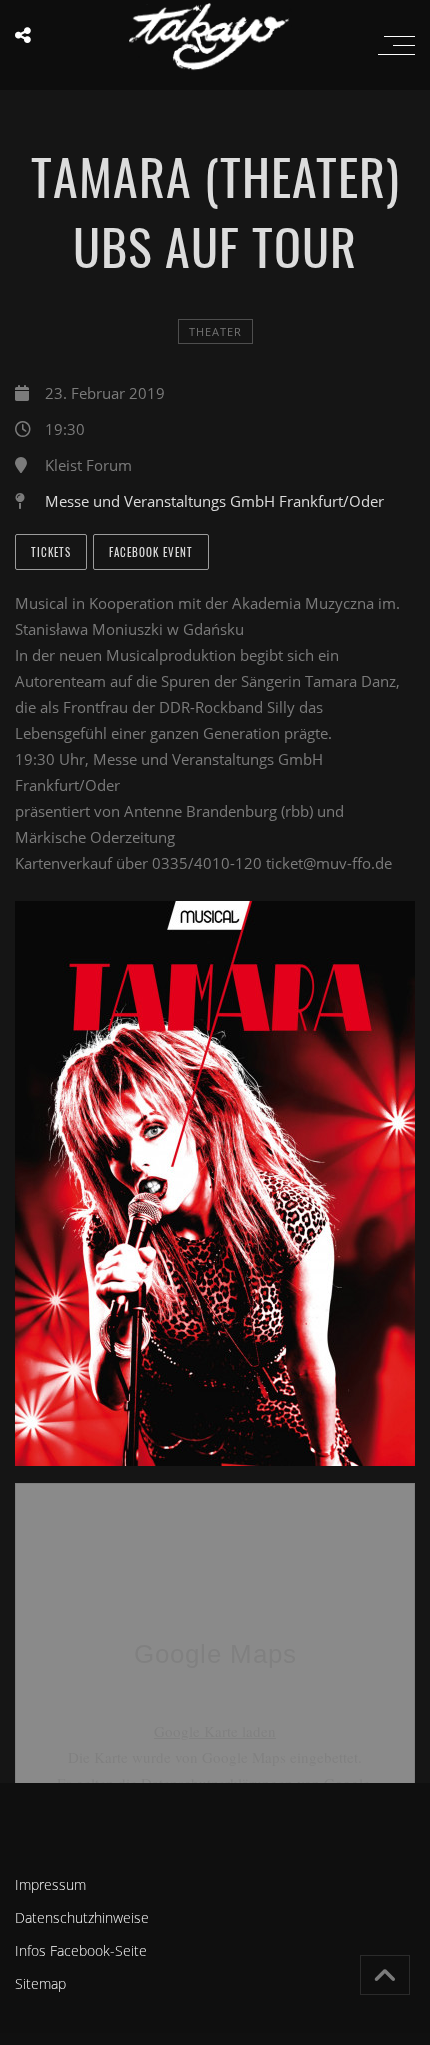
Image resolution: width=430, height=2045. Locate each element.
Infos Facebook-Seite (81, 1950)
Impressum (50, 1884)
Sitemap (40, 1983)
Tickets (51, 552)
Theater (215, 331)
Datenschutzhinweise (82, 1917)
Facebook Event (151, 552)
